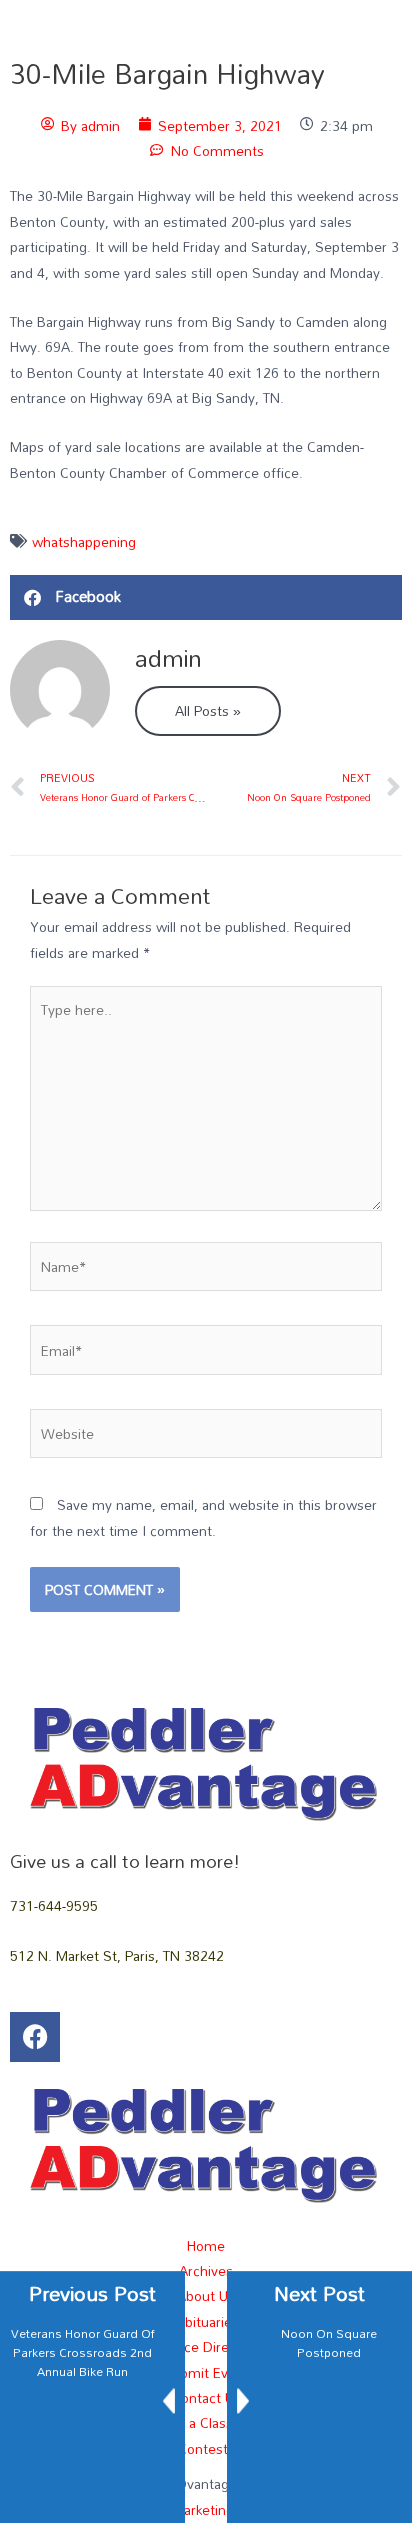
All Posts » (208, 710)
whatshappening (84, 541)
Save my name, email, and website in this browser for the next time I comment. (203, 1517)
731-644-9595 (54, 1905)
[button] (206, 597)
